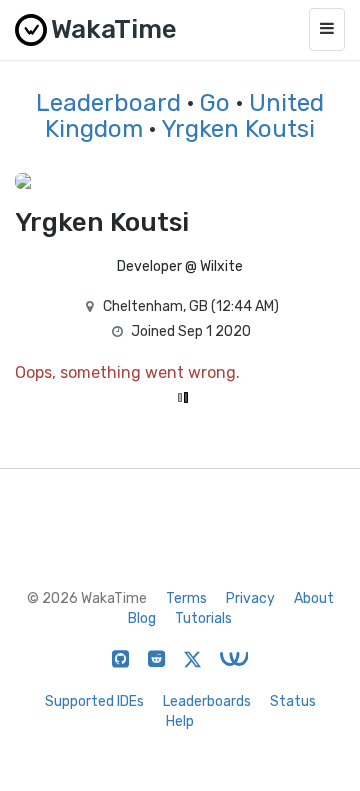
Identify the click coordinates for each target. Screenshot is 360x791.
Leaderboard (108, 103)
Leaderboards (207, 701)
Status (293, 701)
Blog (142, 618)
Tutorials (203, 618)
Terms (186, 598)
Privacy (250, 598)
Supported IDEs (94, 701)
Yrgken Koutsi (238, 129)
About (314, 598)
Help (180, 721)
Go (215, 103)
